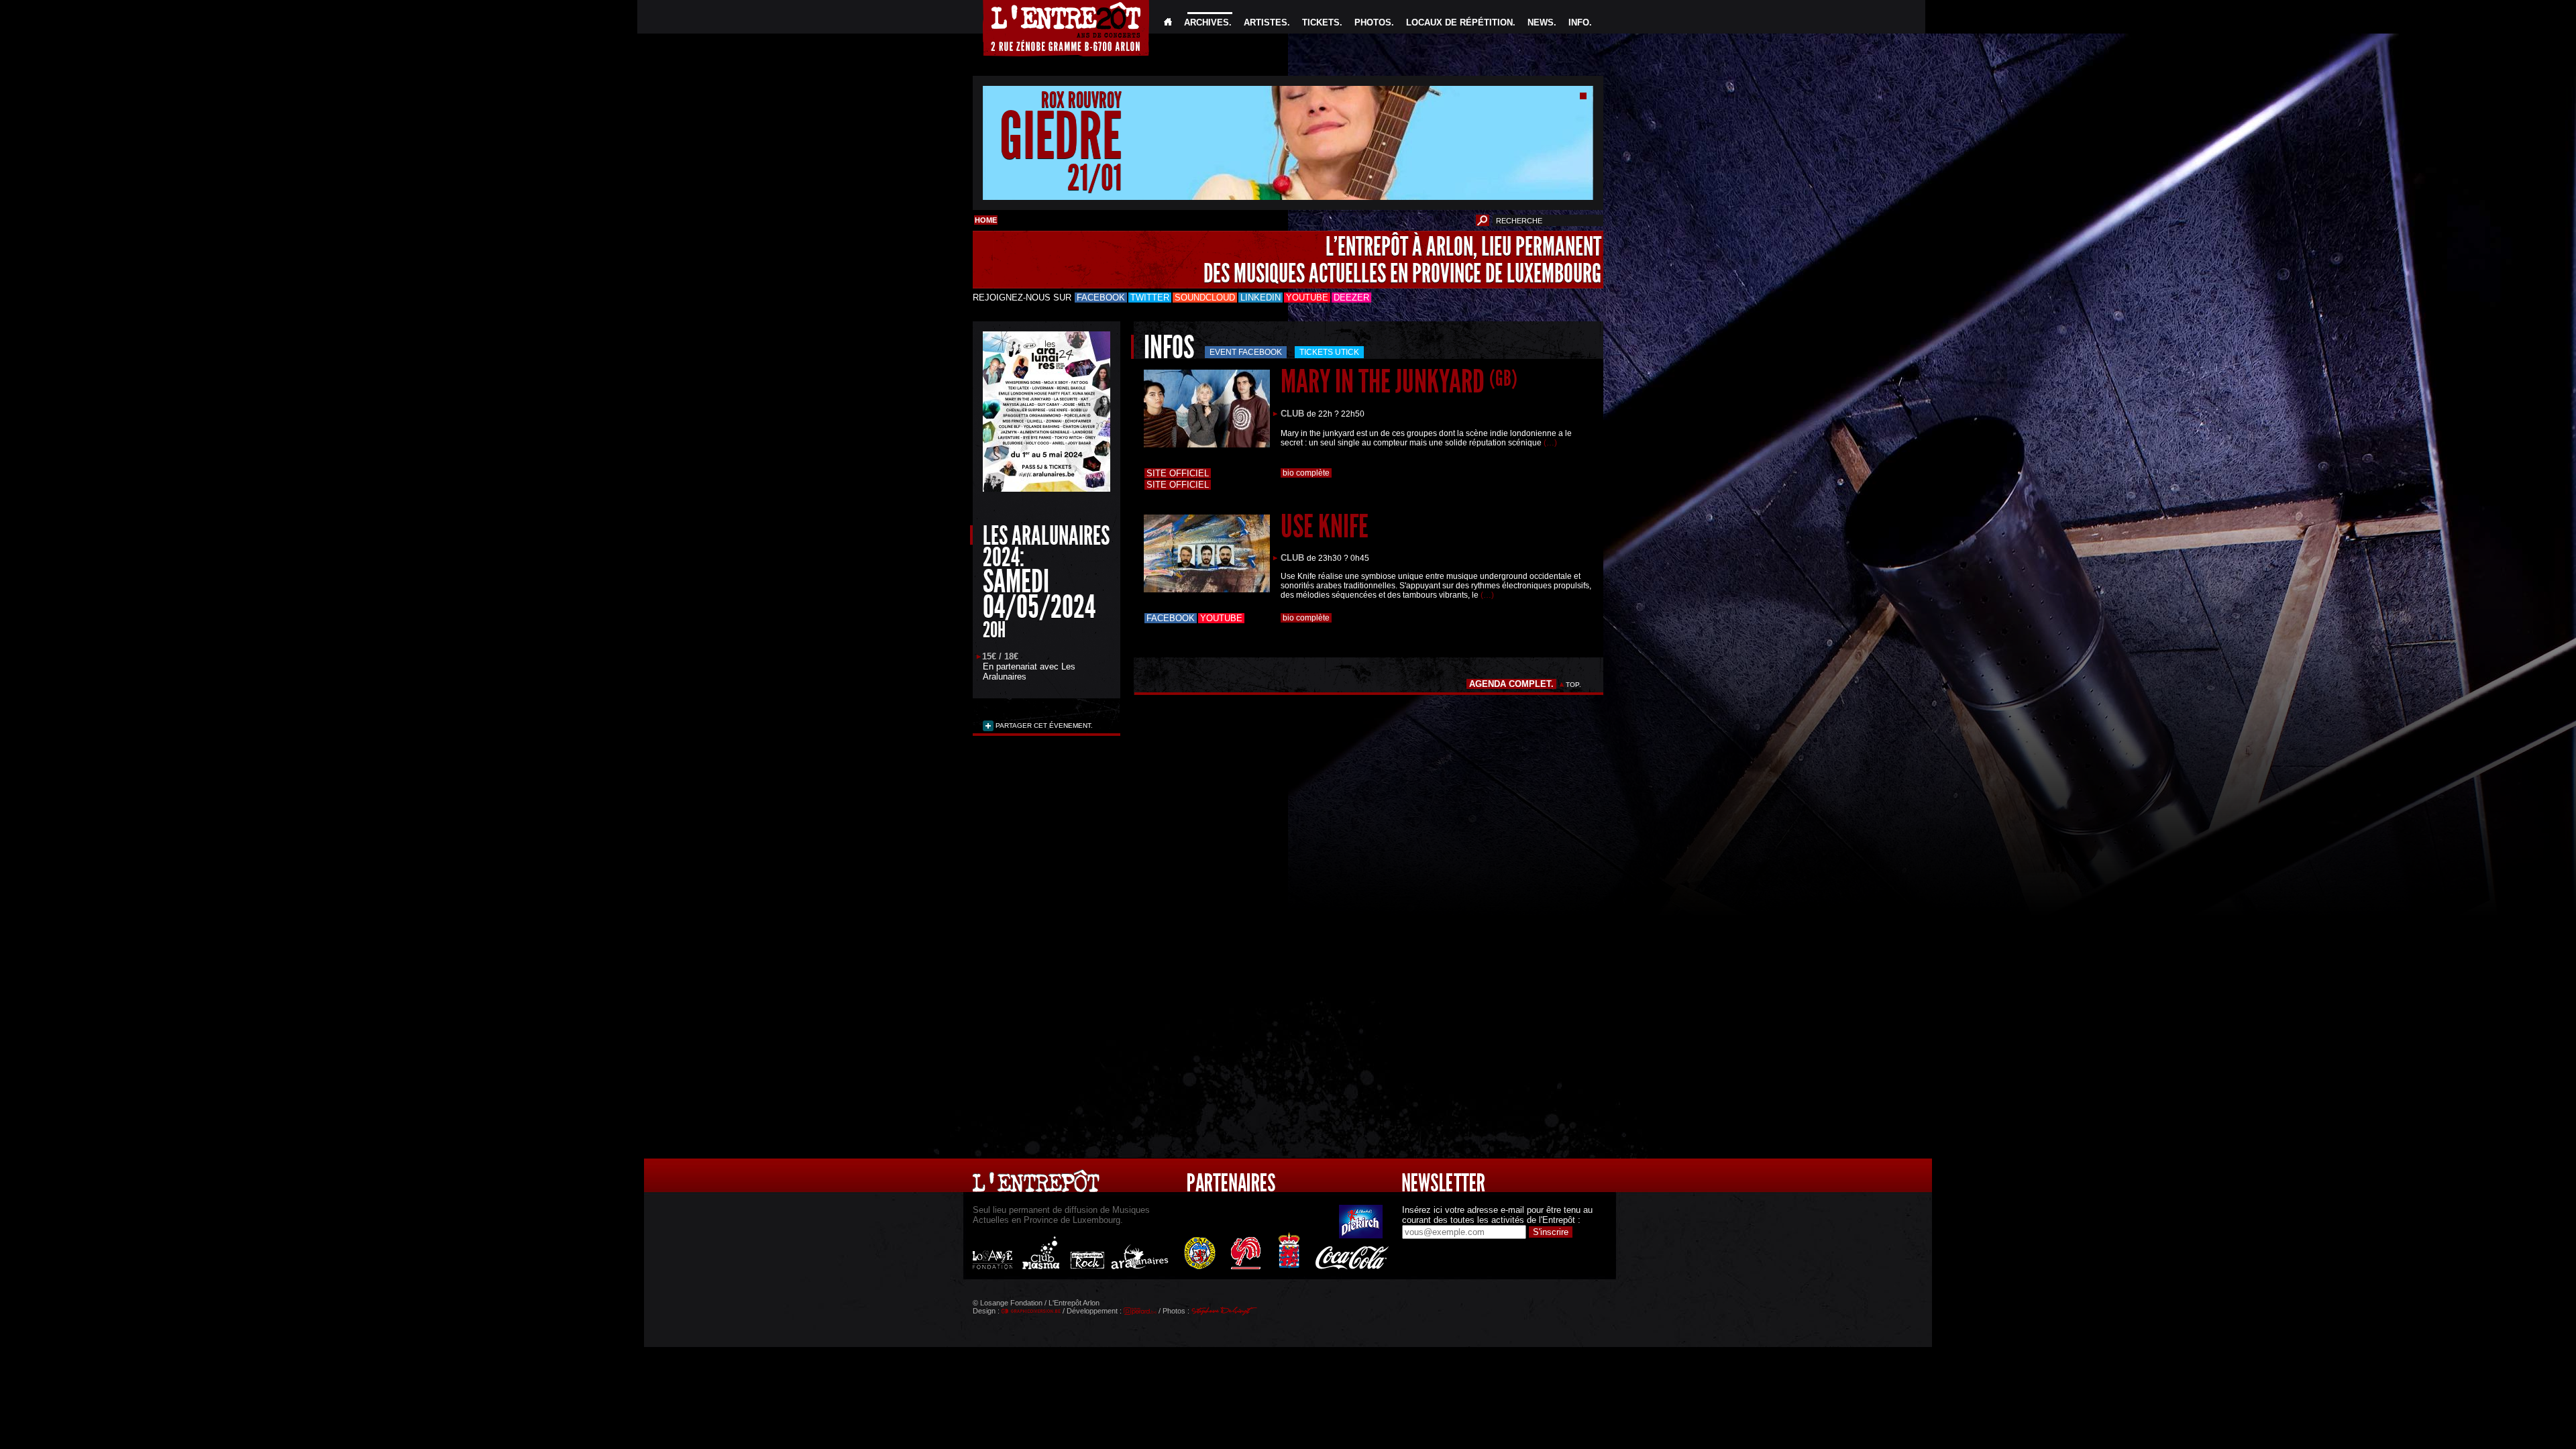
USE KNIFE (1325, 526)
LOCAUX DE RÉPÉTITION (1459, 22)
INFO (1579, 22)
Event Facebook (1246, 352)
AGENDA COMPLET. (1511, 684)
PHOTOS (1373, 22)
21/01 (1094, 177)
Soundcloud (1205, 298)
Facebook (1101, 298)
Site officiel (1178, 473)
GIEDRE (1061, 137)
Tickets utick (1329, 352)
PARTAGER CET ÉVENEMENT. (1043, 726)
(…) (1550, 443)
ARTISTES (1266, 22)
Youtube (1307, 298)
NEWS (1541, 22)
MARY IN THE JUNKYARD (1399, 381)
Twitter (1150, 298)
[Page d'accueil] (1168, 22)
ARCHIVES (1206, 22)
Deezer (1351, 298)
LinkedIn (1260, 298)
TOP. (1573, 685)
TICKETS (1321, 22)
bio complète (1306, 473)
